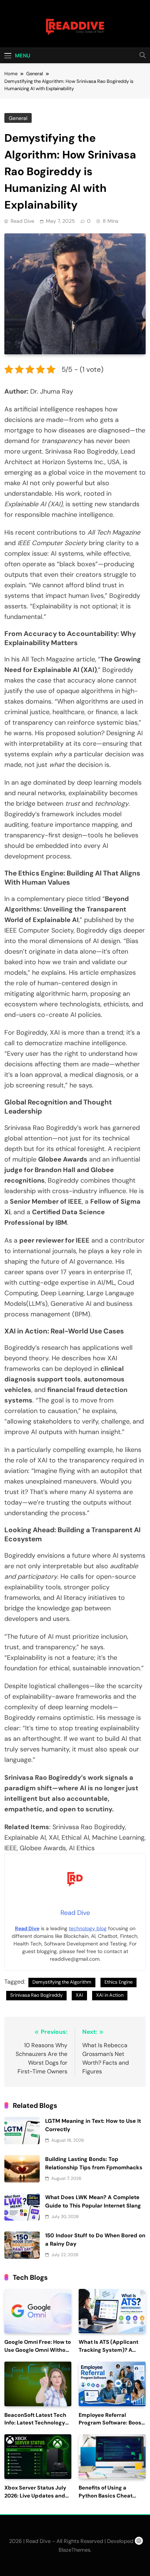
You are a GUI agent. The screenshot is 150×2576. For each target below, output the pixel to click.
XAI (79, 1995)
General (18, 118)
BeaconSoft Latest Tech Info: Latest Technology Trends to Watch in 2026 (36, 2423)
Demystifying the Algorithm (62, 1982)
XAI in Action (110, 1995)
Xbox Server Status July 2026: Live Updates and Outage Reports (35, 2496)
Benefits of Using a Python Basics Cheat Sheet (106, 2496)
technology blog (88, 1928)
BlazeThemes (74, 2550)
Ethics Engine (119, 1982)
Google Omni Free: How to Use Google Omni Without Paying (38, 2350)
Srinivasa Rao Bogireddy (36, 1995)
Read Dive (22, 221)
